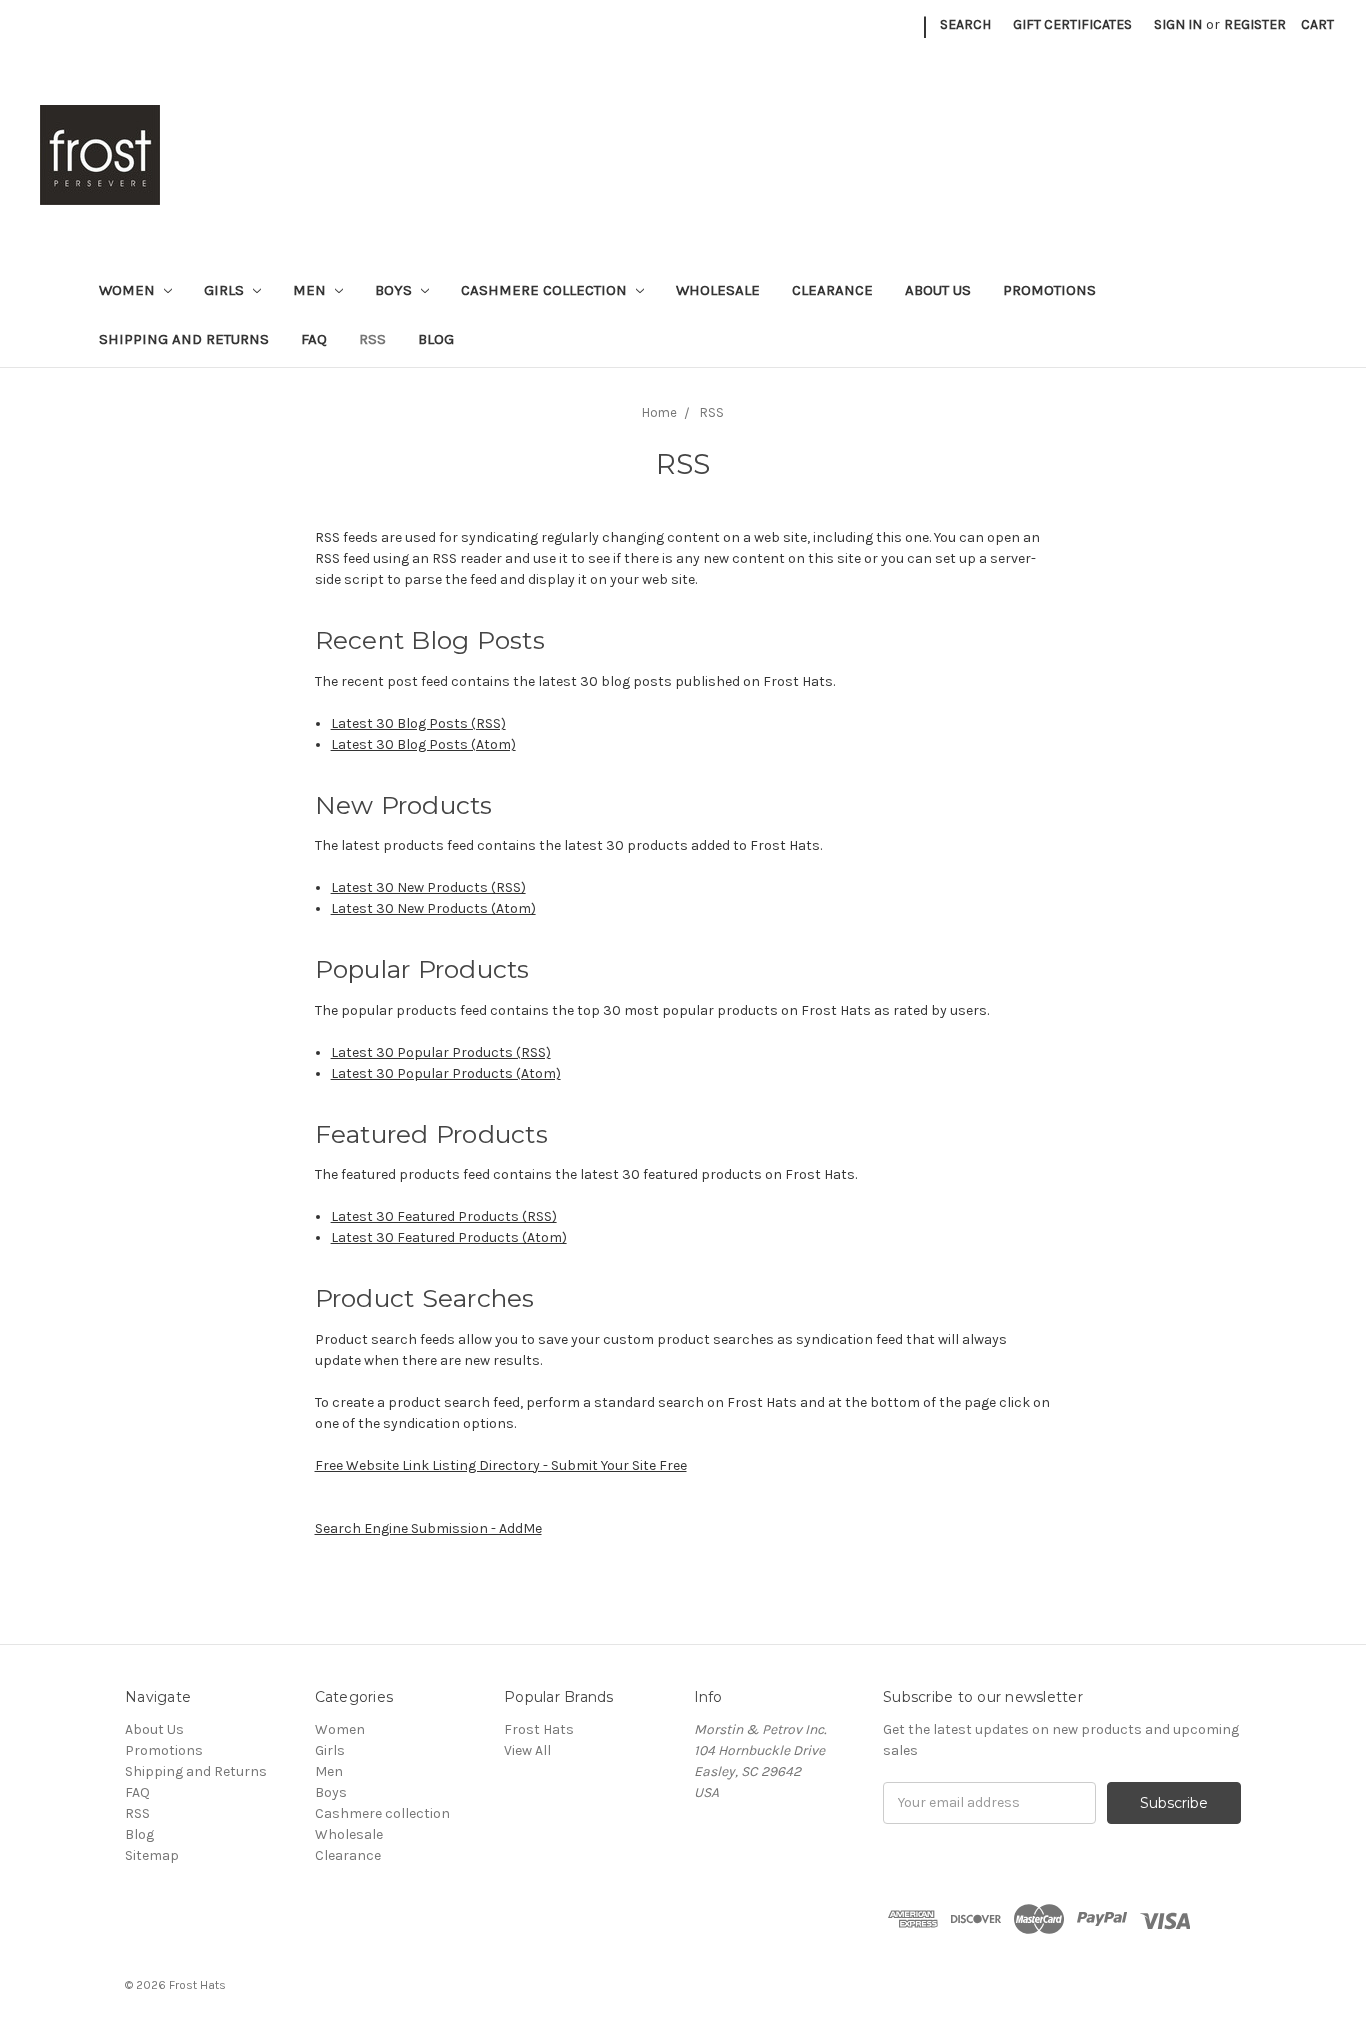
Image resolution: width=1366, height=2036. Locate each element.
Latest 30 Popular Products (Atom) (446, 1073)
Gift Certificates (1072, 24)
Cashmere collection (546, 290)
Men (311, 290)
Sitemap (152, 1855)
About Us (938, 290)
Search (965, 24)
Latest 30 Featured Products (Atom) (449, 1237)
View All (527, 1750)
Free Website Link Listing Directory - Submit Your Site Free (501, 1465)
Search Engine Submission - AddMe (428, 1528)
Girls (226, 290)
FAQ (314, 339)
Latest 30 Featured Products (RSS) (444, 1216)
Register (1255, 24)
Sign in (1178, 24)
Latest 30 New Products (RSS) (428, 887)
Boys (395, 290)
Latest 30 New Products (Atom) (433, 908)
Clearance (832, 290)
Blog (436, 339)
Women (129, 290)
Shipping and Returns (184, 339)
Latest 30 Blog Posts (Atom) (423, 744)
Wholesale (718, 290)
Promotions (1049, 290)
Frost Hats (539, 1729)
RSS (372, 339)
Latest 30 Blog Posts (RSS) (418, 723)
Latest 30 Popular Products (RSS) (441, 1052)
